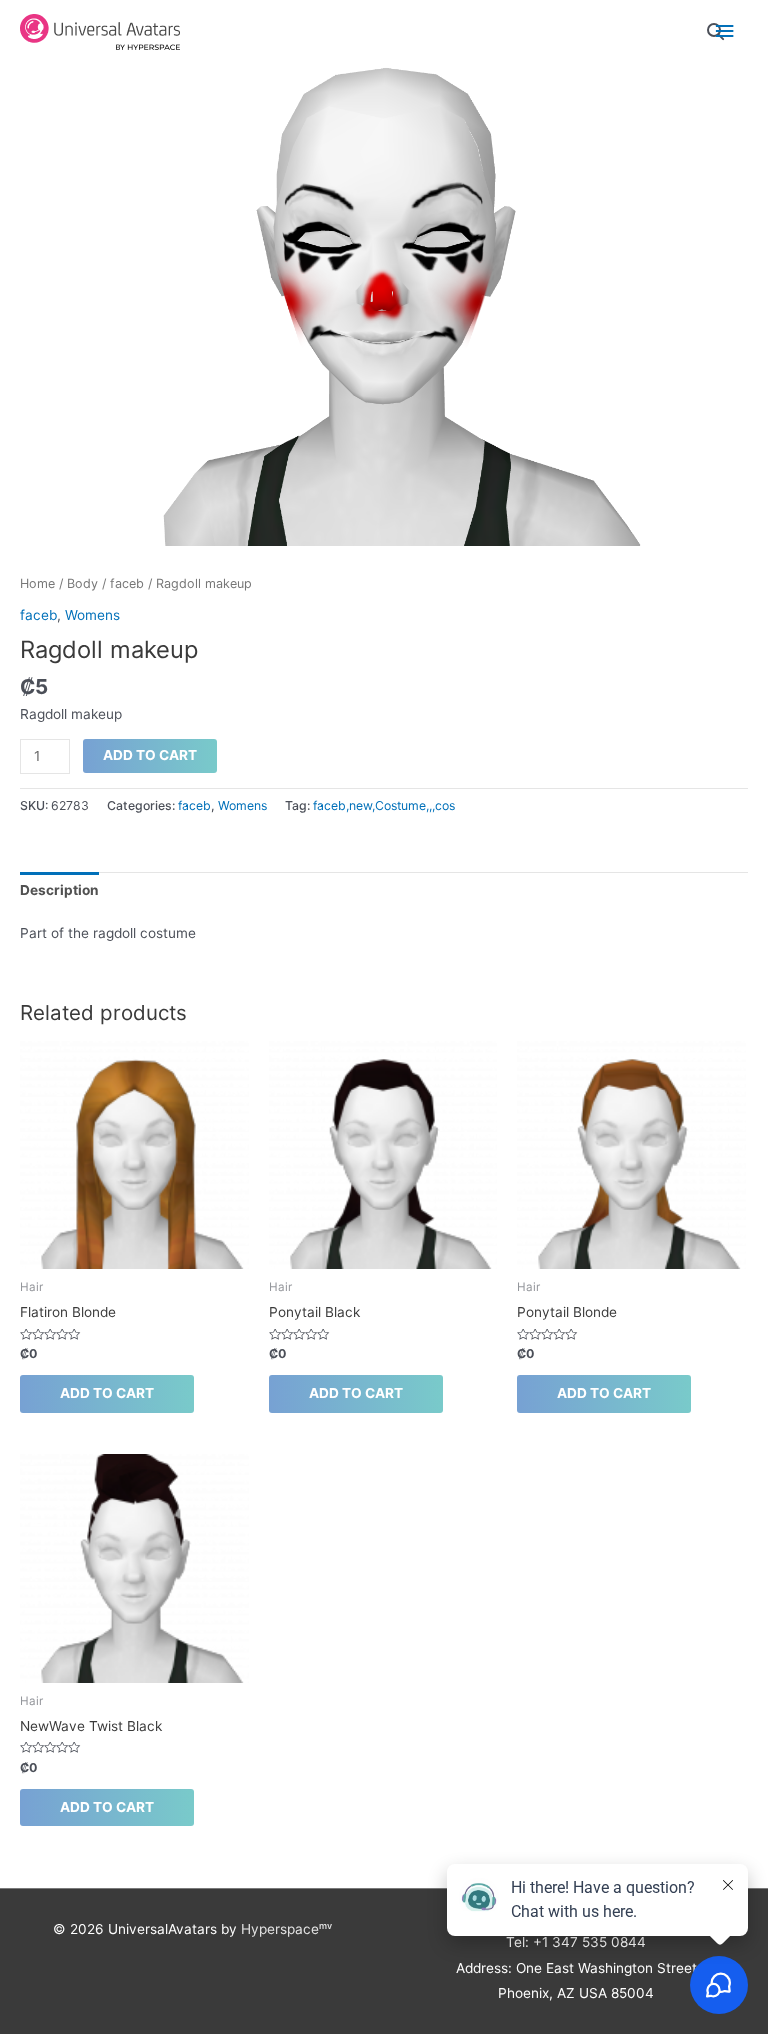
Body (82, 583)
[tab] (59, 890)
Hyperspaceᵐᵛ (286, 1929)
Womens (92, 615)
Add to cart (150, 755)
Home (37, 583)
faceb (127, 583)
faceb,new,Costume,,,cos (384, 805)
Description (59, 890)
